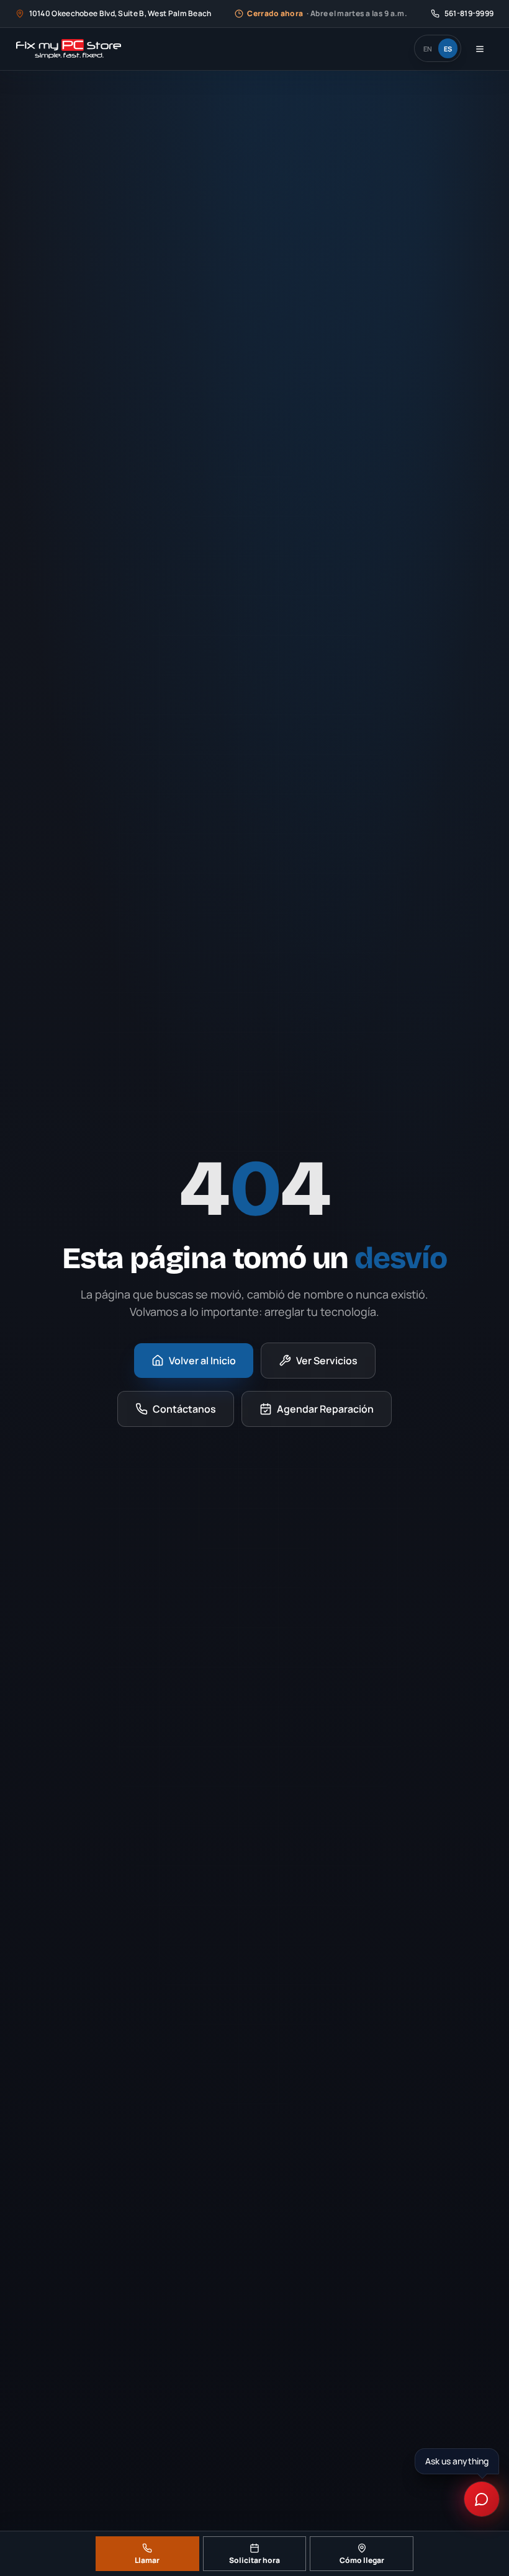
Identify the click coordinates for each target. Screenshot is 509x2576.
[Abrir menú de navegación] (480, 49)
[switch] (438, 48)
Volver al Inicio (202, 1361)
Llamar (147, 2560)
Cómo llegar (362, 2560)
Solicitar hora (254, 2560)
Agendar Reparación (325, 1409)
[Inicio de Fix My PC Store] (69, 49)
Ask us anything (455, 2461)
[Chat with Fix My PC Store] (482, 2499)
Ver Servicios (327, 1361)
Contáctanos (184, 1409)
